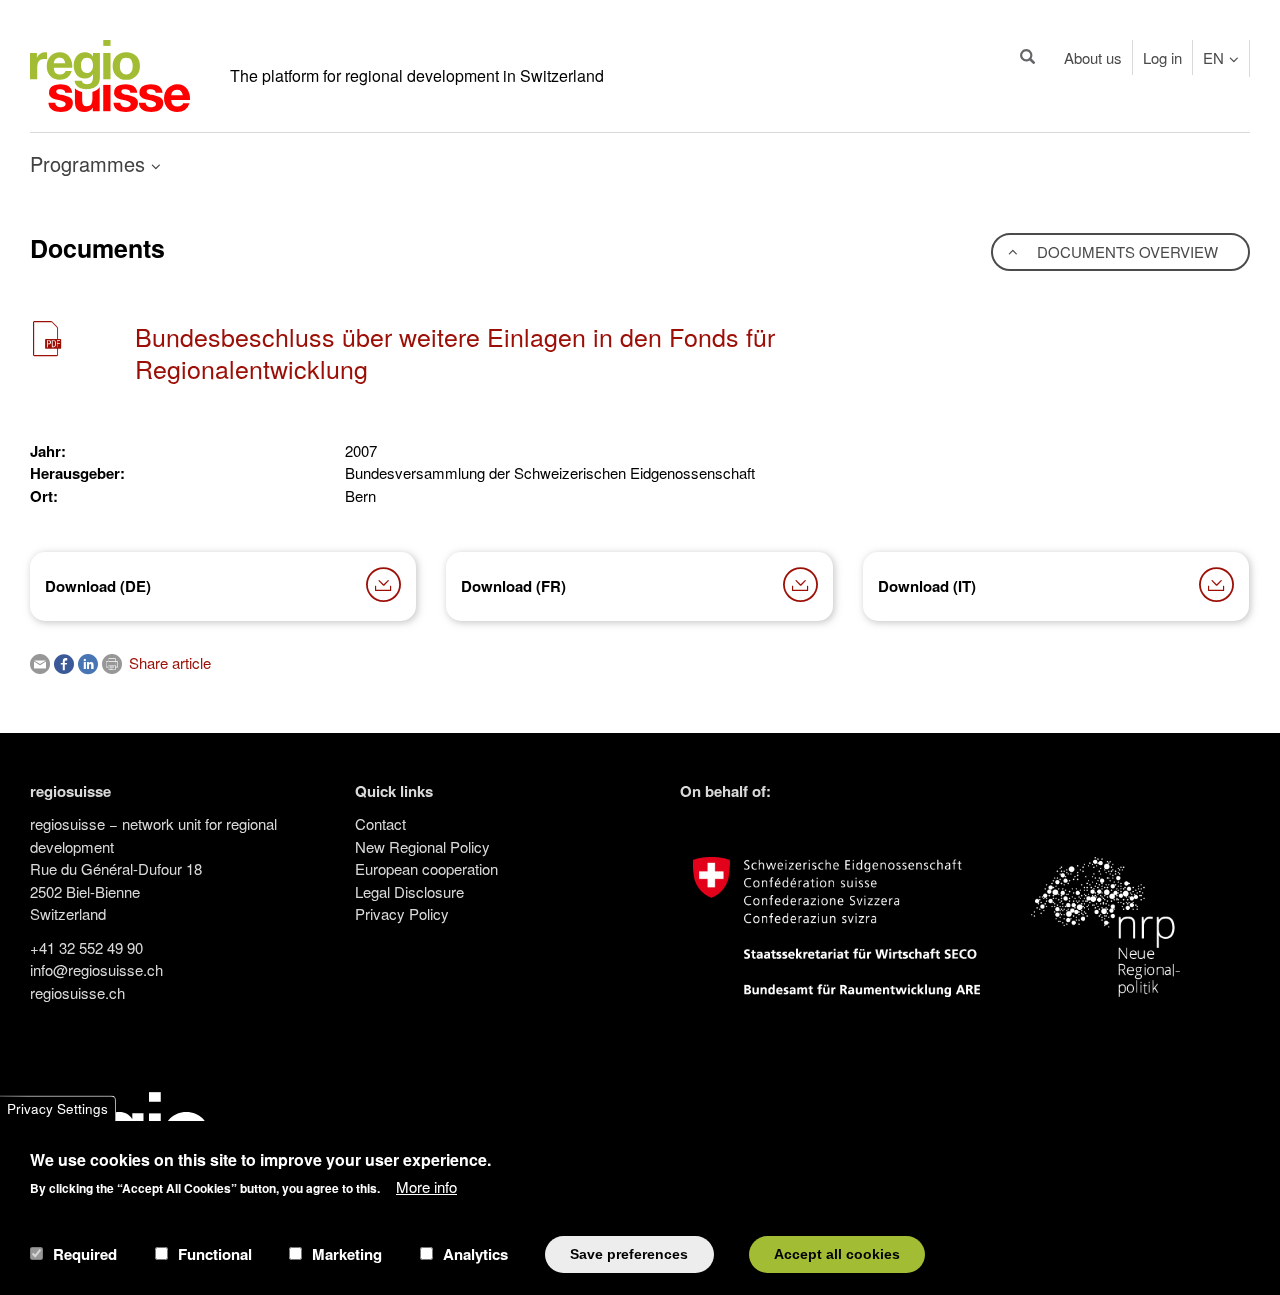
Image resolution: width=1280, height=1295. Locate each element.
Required (85, 1254)
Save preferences (629, 1253)
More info (426, 1185)
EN (1213, 57)
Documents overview (1125, 251)
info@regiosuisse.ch (96, 969)
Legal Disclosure (409, 891)
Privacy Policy (402, 913)
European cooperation (426, 868)
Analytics (475, 1254)
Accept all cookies (837, 1253)
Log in (1162, 57)
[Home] (110, 73)
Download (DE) (98, 586)
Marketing (347, 1254)
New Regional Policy (422, 846)
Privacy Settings (57, 1108)
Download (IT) (927, 586)
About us (1093, 57)
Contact (380, 823)
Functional (215, 1254)
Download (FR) (513, 586)
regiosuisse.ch (77, 992)
